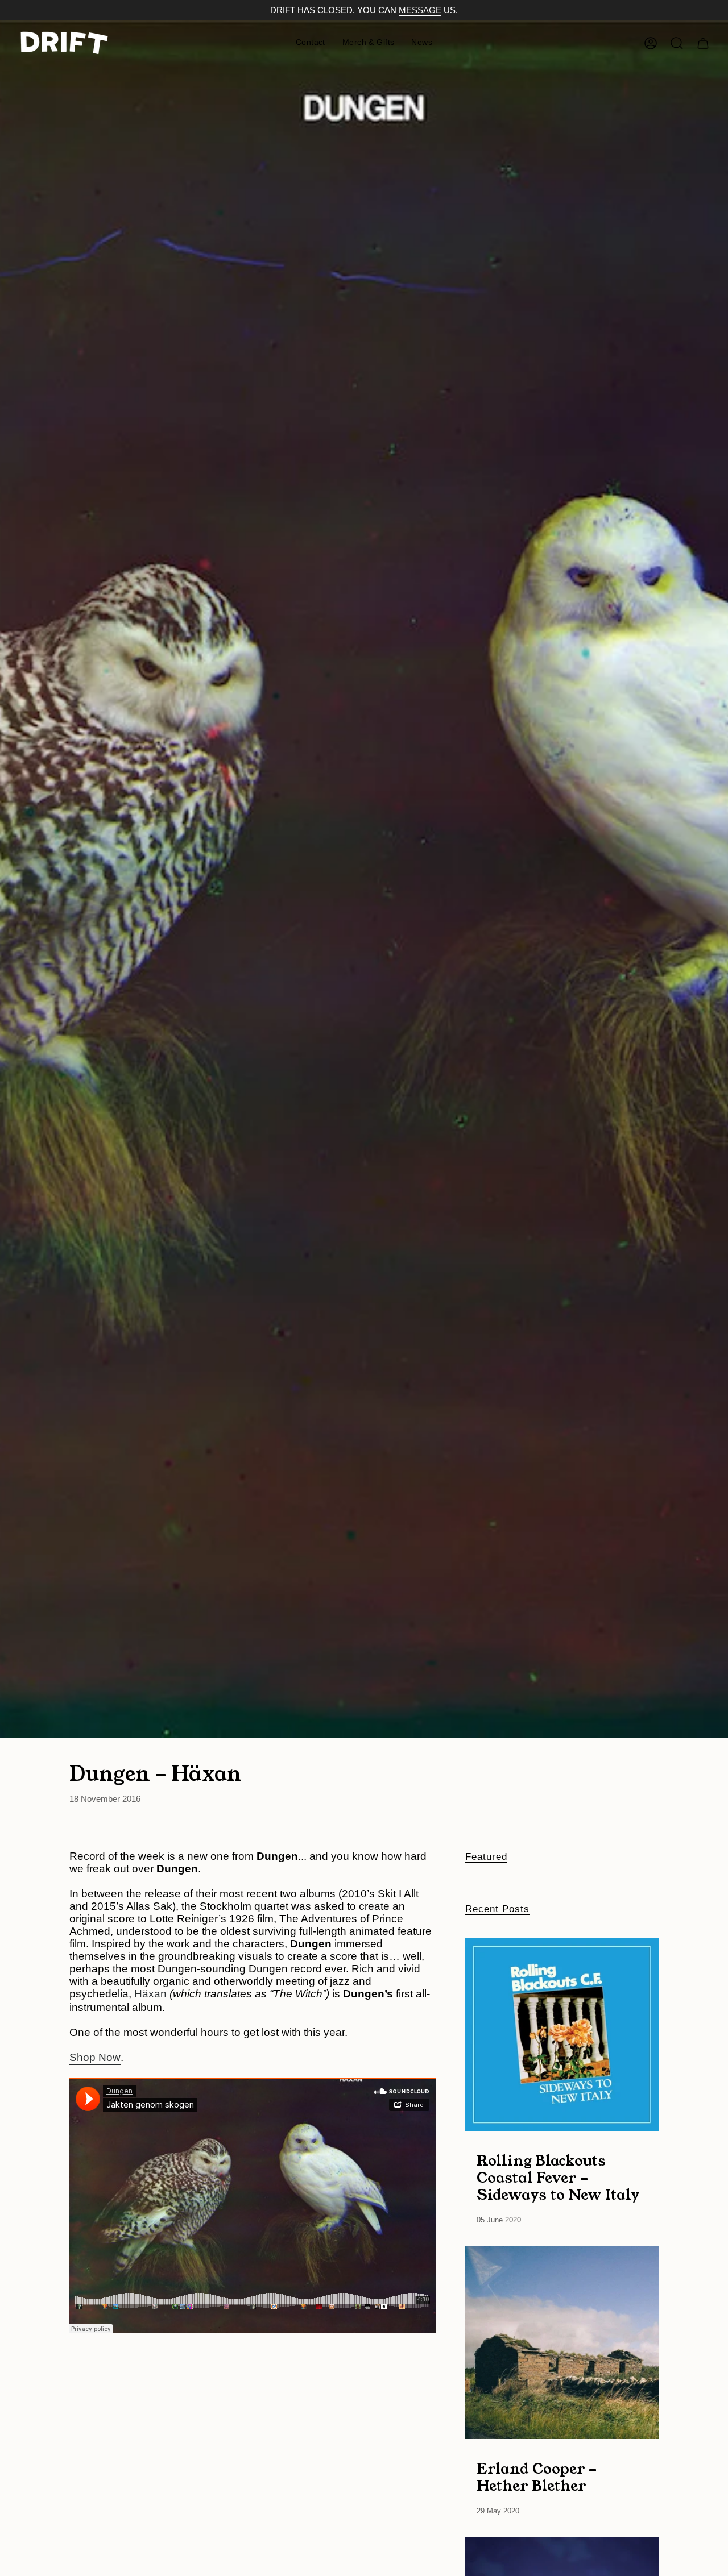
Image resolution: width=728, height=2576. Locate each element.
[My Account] (651, 43)
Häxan (150, 1994)
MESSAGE (420, 10)
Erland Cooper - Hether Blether (537, 2477)
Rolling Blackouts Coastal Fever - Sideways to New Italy (558, 2177)
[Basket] (703, 43)
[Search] (677, 43)
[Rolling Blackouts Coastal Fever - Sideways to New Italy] (562, 2034)
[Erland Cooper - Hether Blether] (562, 2342)
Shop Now (95, 2057)
